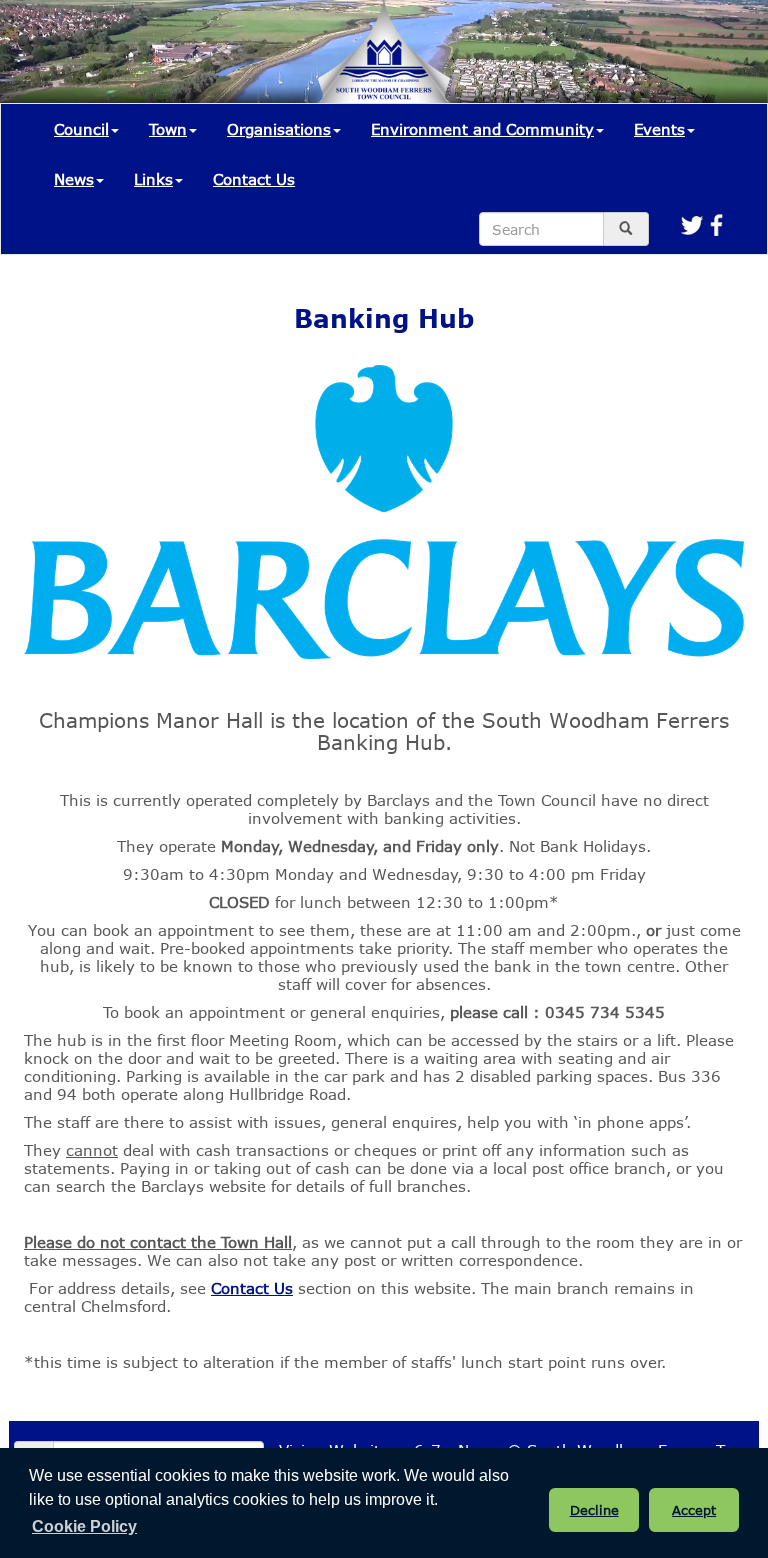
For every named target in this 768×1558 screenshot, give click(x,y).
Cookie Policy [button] (84, 1526)
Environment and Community (482, 129)
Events (659, 129)
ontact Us (257, 1288)
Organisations (279, 129)
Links (153, 179)
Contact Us (254, 179)
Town (168, 129)
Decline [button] (594, 1510)
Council (81, 129)
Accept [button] (694, 1510)
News (74, 179)
